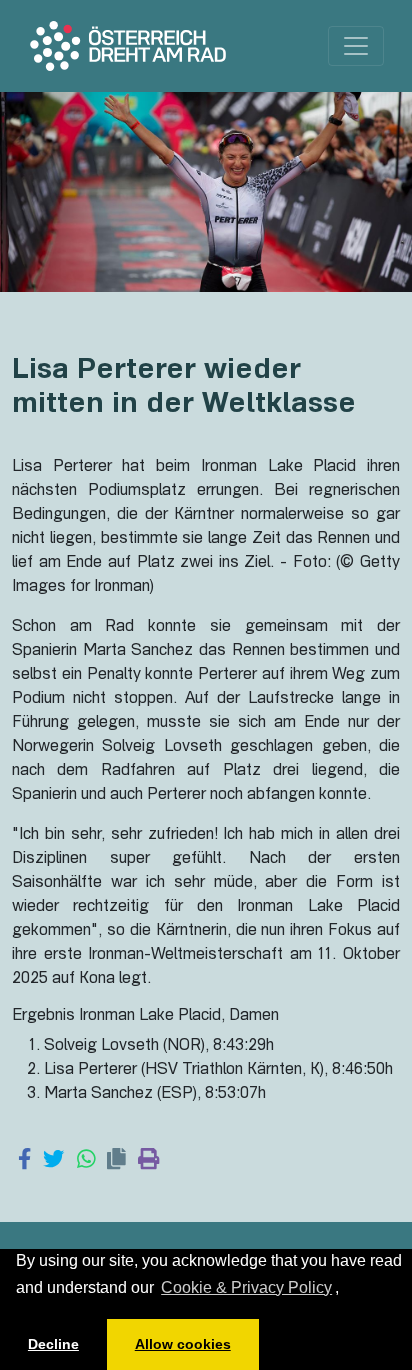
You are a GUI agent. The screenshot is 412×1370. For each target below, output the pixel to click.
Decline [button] (53, 1344)
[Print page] (148, 1161)
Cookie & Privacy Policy (246, 1287)
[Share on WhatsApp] (86, 1161)
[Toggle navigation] (356, 46)
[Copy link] (116, 1161)
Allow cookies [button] (183, 1344)
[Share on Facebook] (24, 1161)
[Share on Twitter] (53, 1161)
